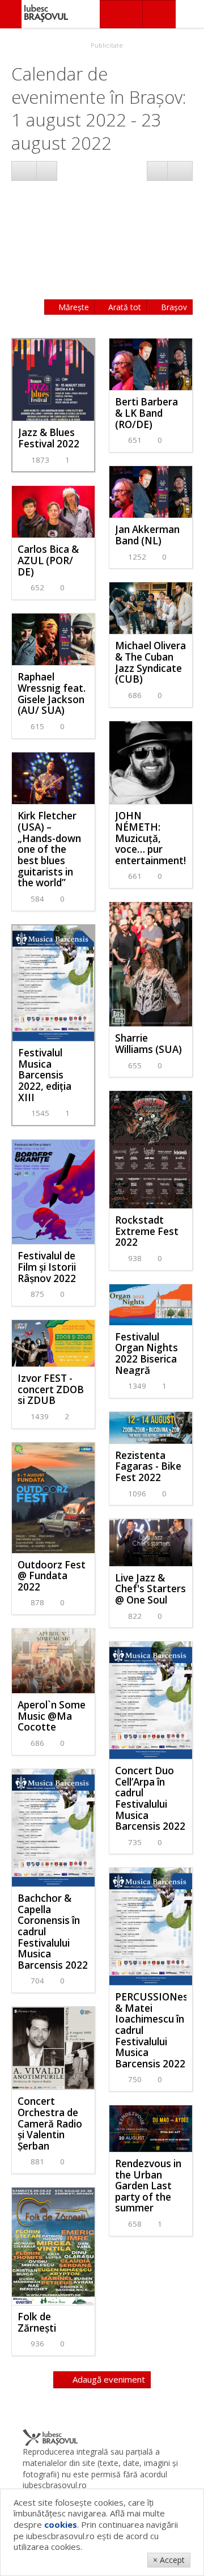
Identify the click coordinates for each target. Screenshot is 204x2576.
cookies (61, 2524)
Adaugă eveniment (108, 2379)
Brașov (173, 307)
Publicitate (106, 45)
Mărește (73, 307)
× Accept (169, 2560)
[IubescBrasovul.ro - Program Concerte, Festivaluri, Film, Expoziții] (11, 14)
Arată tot (124, 307)
